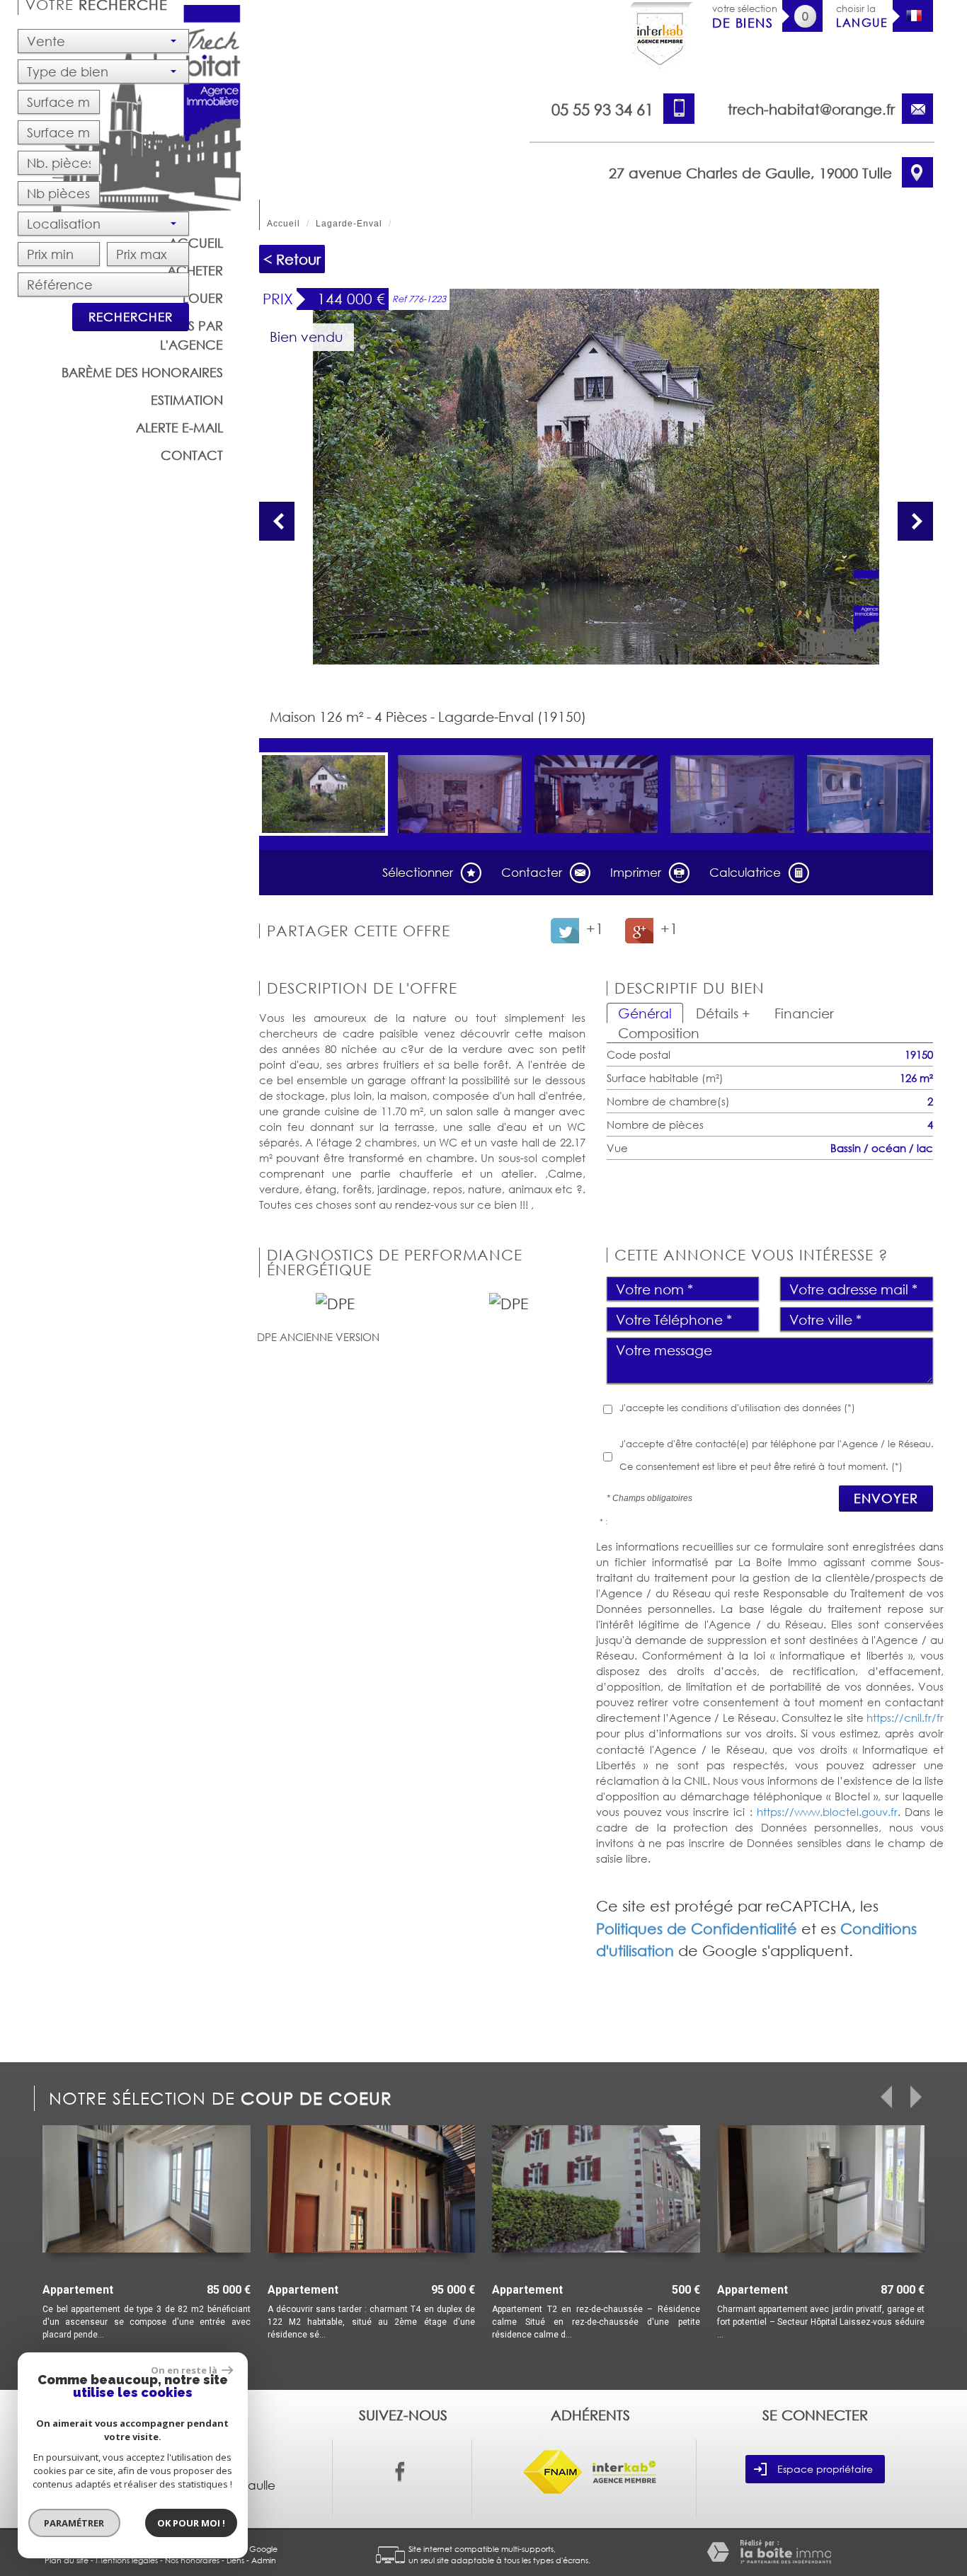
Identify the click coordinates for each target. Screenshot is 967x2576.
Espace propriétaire (825, 2469)
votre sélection (745, 17)
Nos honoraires (192, 2560)
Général (645, 1013)
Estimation (187, 400)
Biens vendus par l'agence (166, 335)
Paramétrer (75, 2523)
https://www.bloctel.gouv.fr (827, 1812)
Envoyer (886, 1498)
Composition (659, 1033)
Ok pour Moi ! (191, 2523)
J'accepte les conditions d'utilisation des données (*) (737, 1408)
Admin (264, 2560)
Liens (235, 2560)
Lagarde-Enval (349, 224)
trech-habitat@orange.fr (811, 109)
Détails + (723, 1013)
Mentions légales (127, 2560)
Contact (192, 455)
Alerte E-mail (179, 427)
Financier (804, 1013)
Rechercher (131, 317)
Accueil (284, 224)
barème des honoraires (142, 372)
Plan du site (67, 2560)
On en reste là (185, 2370)
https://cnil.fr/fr (905, 1718)
